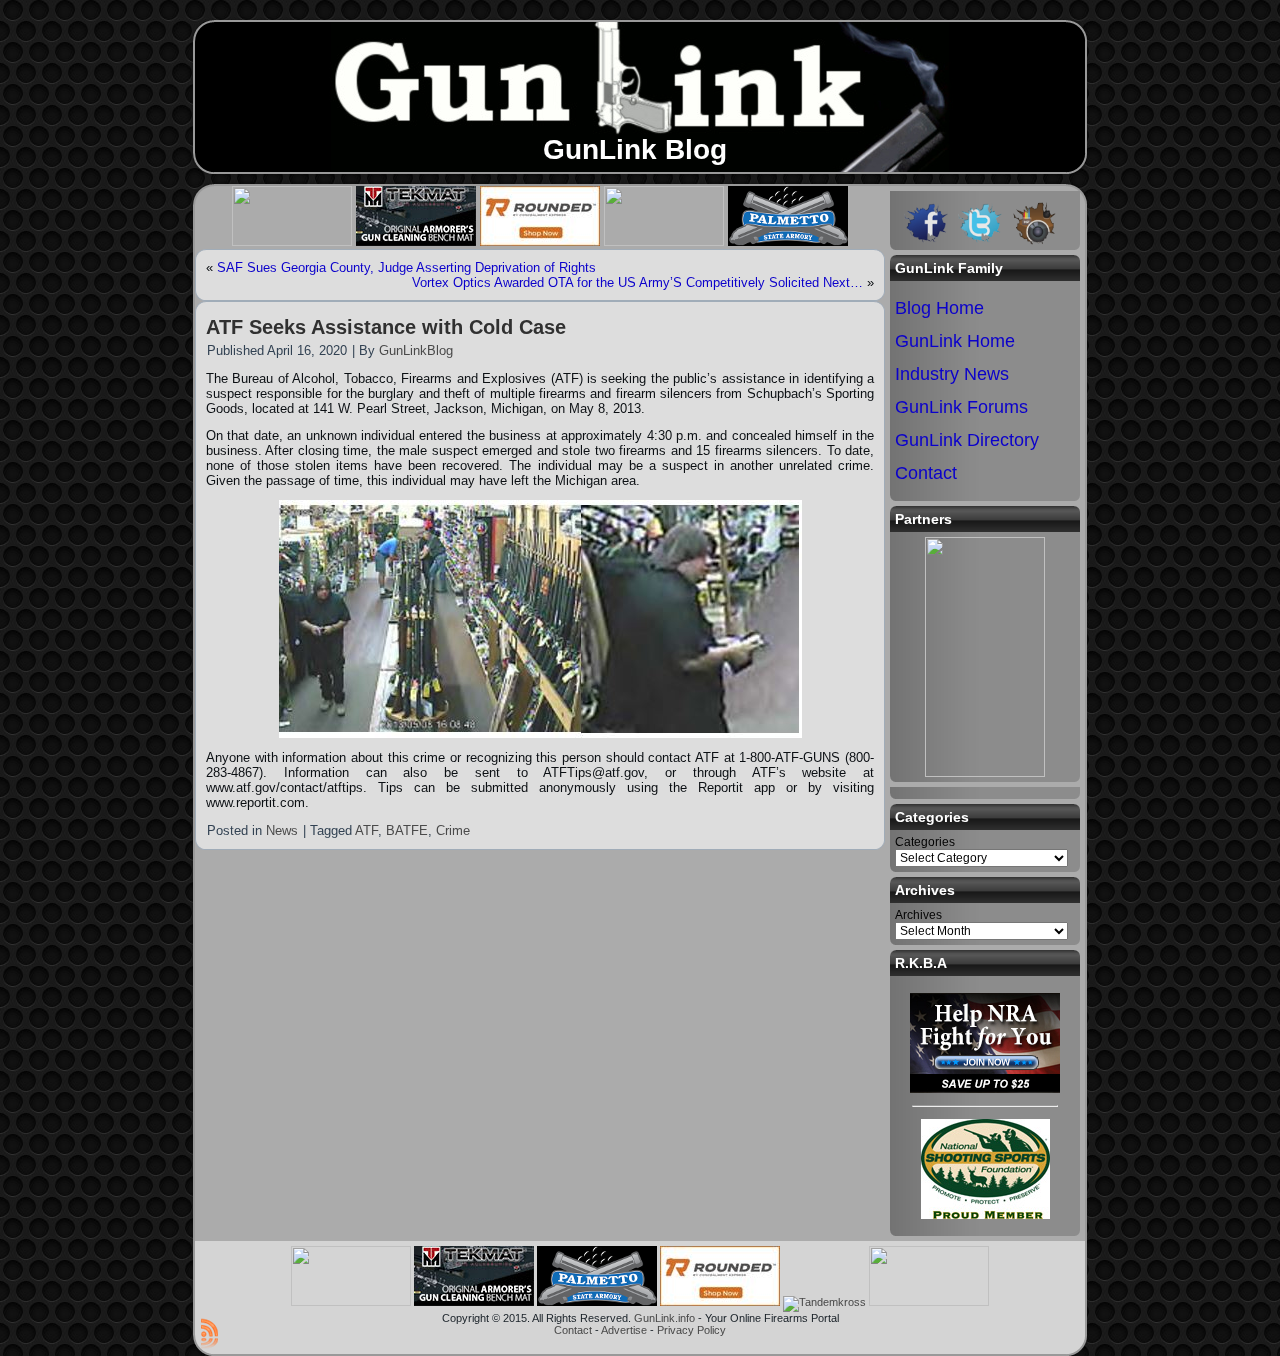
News (282, 830)
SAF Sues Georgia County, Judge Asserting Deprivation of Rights (406, 267)
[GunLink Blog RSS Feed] (209, 1333)
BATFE (407, 830)
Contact (573, 1330)
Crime (453, 830)
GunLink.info (664, 1318)
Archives (918, 915)
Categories (925, 842)
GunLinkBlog (416, 350)
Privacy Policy (691, 1330)
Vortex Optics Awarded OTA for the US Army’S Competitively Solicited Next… (637, 282)
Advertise (624, 1330)
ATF (366, 830)
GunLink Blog (635, 149)
